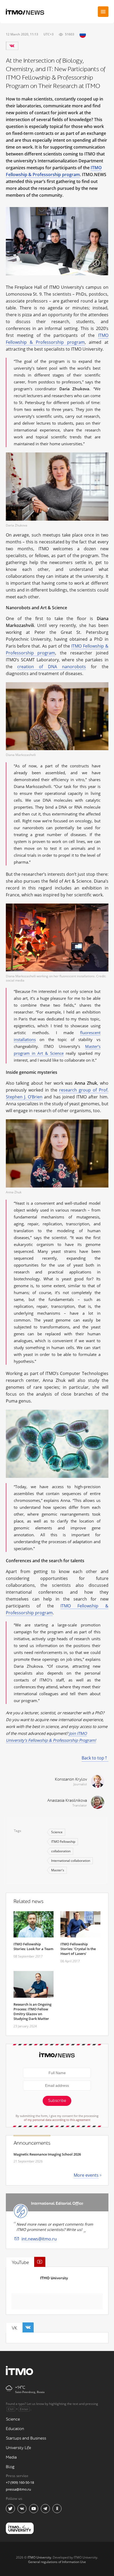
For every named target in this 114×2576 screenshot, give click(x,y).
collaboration (61, 1851)
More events (86, 2175)
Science (57, 1832)
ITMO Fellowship (63, 1842)
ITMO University (54, 2278)
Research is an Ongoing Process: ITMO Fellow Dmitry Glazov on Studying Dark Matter (32, 2011)
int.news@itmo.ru (39, 2239)
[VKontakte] (12, 46)
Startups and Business (26, 2438)
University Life (18, 2448)
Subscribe (57, 2101)
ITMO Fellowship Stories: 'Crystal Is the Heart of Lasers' (78, 1949)
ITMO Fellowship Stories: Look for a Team (33, 1946)
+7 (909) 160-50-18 (20, 2482)
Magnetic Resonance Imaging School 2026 (47, 2154)
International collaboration (71, 1861)
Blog (10, 2467)
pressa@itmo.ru (18, 2489)
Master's (58, 1870)
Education (15, 2429)
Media (11, 2457)
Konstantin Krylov (71, 1779)
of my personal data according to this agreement (57, 2120)
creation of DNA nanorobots (52, 667)
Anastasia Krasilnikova (67, 1801)
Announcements (32, 2143)
